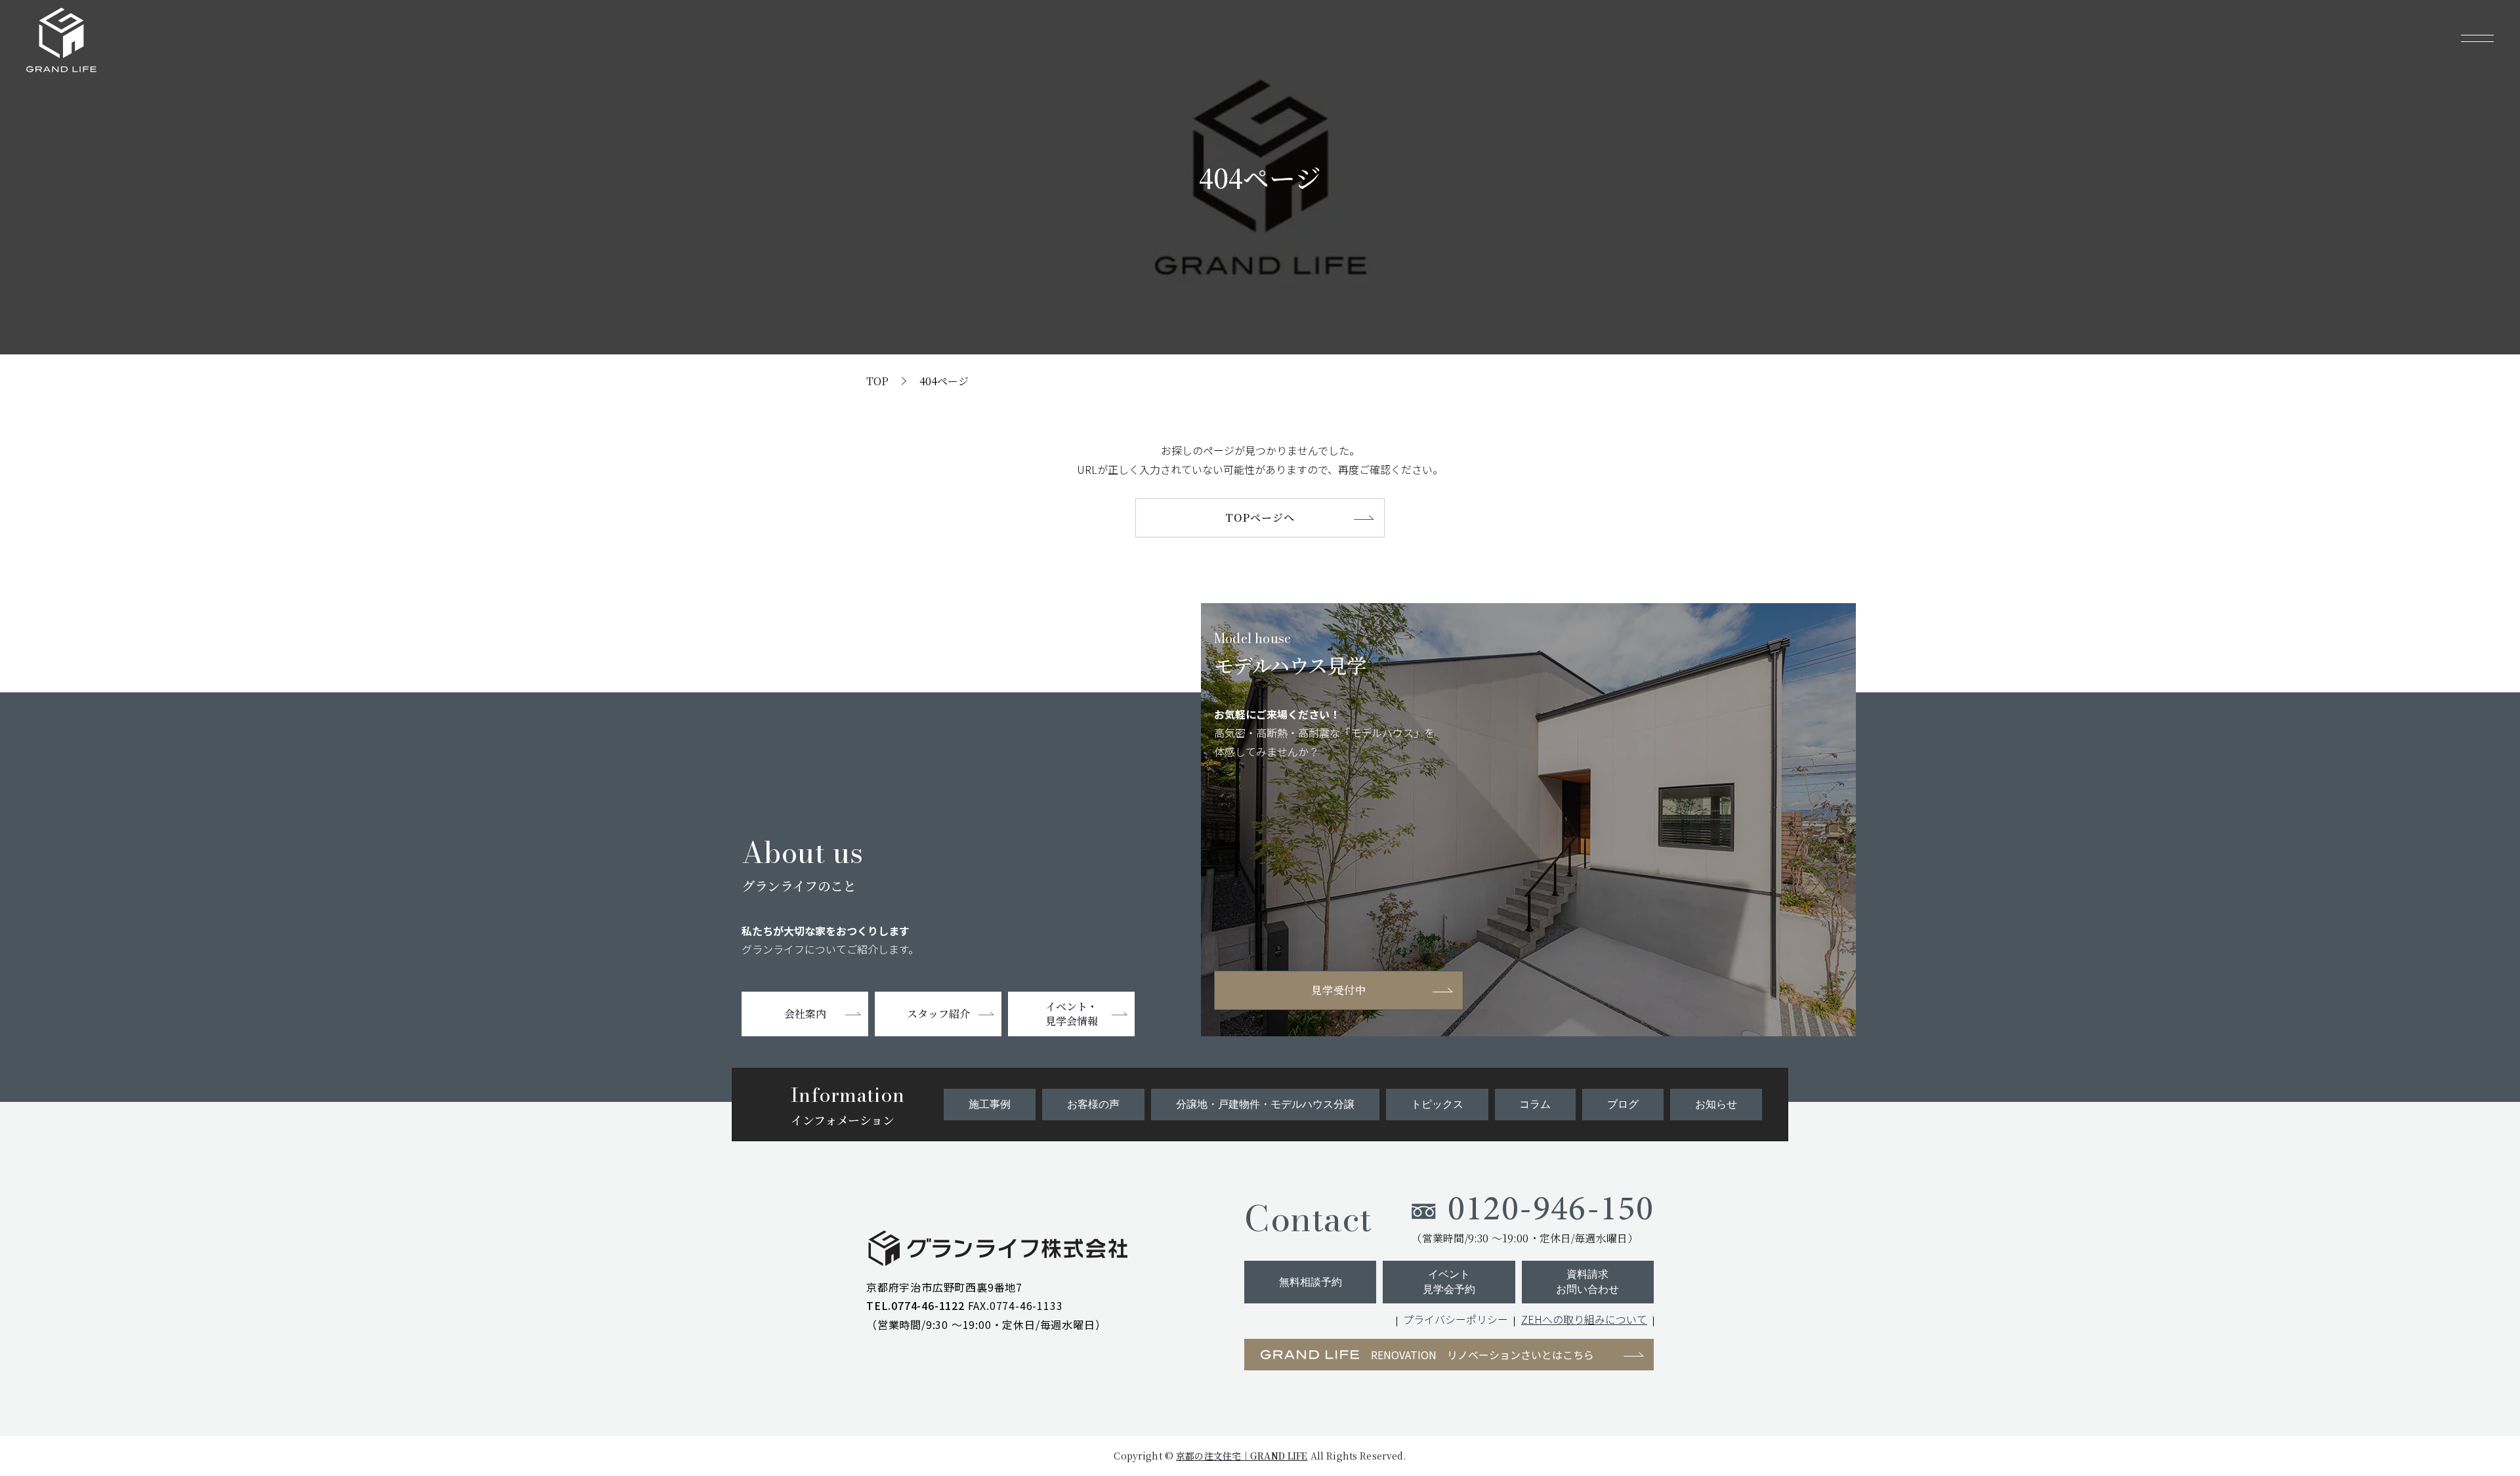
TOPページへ (1260, 517)
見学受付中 (1339, 990)
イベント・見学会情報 (1072, 1014)
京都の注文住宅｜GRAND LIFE (1242, 1456)
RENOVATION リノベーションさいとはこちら (1482, 1355)
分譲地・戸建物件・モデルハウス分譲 (1265, 1104)
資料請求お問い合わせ (1587, 1281)
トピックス (1437, 1104)
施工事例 (990, 1104)
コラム (1535, 1104)
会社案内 (805, 1014)
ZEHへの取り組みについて (1584, 1319)
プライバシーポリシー (1456, 1319)
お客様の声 (1093, 1104)
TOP (877, 381)
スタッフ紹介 (938, 1014)
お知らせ (1716, 1104)
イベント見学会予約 (1449, 1281)
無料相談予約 (1311, 1282)
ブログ (1623, 1104)
